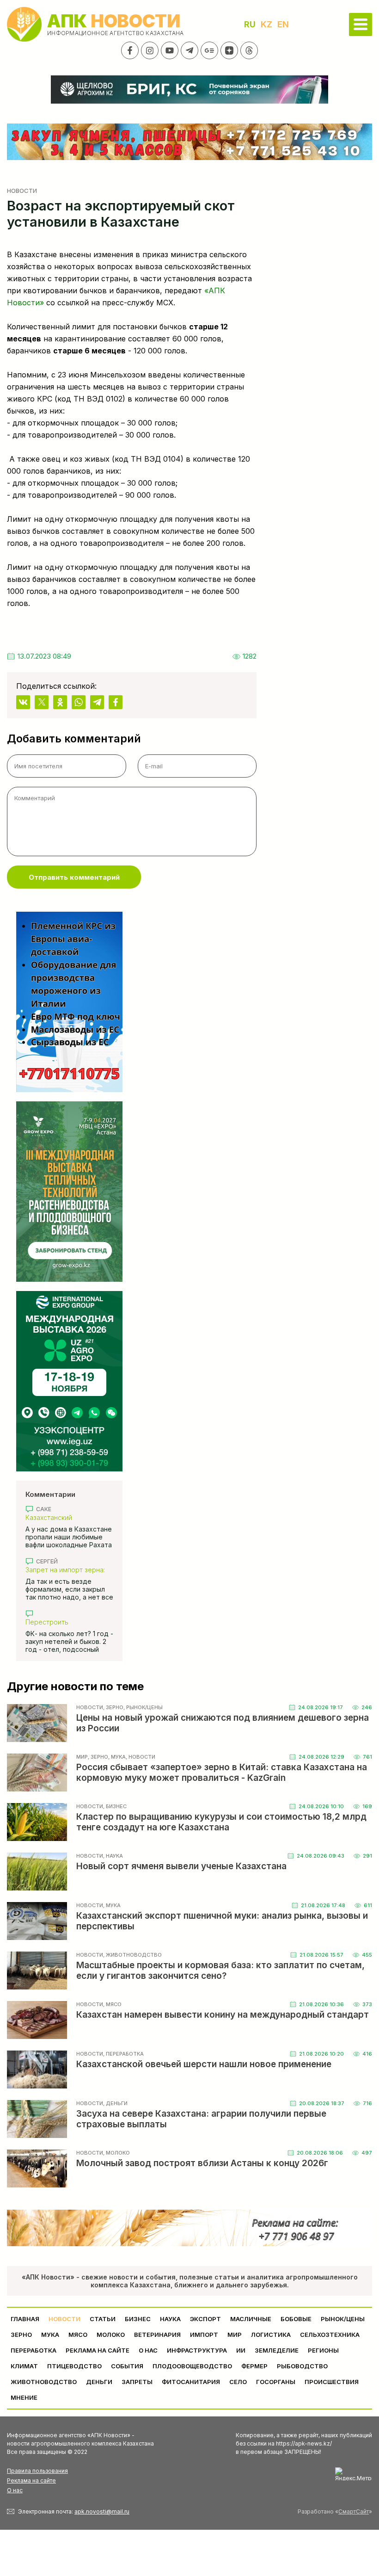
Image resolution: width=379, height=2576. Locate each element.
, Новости (141, 1757)
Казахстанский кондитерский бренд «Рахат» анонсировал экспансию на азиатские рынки (64, 1517)
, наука (113, 1856)
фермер (254, 2366)
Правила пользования (37, 2471)
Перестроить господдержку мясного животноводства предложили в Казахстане (67, 1622)
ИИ (241, 2350)
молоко (111, 2335)
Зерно (21, 2335)
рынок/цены (343, 2319)
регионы (323, 2350)
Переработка (34, 2350)
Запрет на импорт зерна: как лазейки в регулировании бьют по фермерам (65, 1570)
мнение (24, 2397)
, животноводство (132, 1955)
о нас (148, 2350)
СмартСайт (354, 2511)
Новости (22, 191)
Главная (25, 2319)
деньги (99, 2382)
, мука (117, 1757)
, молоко (116, 2153)
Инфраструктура (197, 2350)
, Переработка (123, 2054)
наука (170, 2319)
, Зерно (113, 1707)
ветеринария (157, 2335)
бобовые (296, 2319)
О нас (15, 2490)
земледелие (277, 2350)
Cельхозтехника (330, 2335)
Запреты (137, 2382)
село (238, 2382)
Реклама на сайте (98, 2350)
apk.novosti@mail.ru (102, 2511)
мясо (78, 2335)
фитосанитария (191, 2382)
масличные (251, 2319)
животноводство (44, 2382)
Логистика (271, 2335)
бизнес (138, 2319)
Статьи (103, 2319)
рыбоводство (302, 2366)
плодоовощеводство (192, 2366)
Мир (82, 1757)
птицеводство (74, 2366)
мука (50, 2335)
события (127, 2366)
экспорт (205, 2319)
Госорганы (276, 2382)
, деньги (115, 2103)
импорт (204, 2335)
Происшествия (332, 2382)
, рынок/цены (143, 1707)
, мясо (112, 2004)
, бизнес (115, 1806)
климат (24, 2366)
